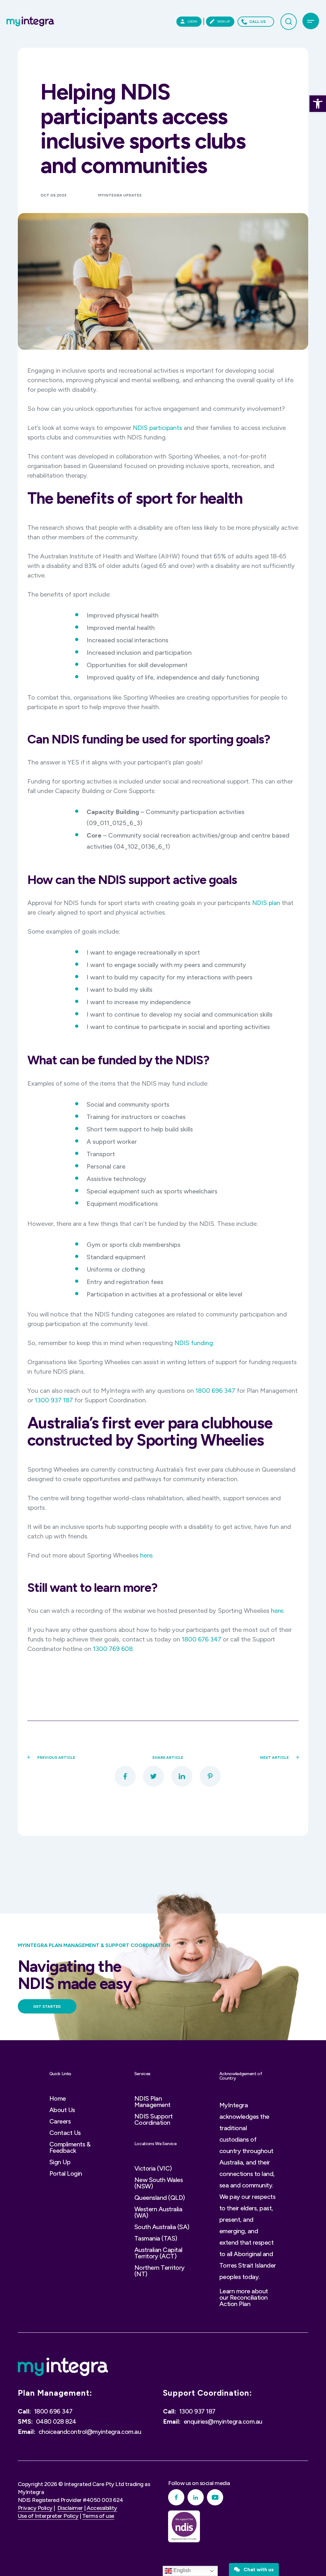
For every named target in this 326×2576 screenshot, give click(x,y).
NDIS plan (266, 903)
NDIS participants (157, 428)
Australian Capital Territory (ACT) (158, 2253)
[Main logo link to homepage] (30, 21)
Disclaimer (70, 2508)
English (181, 2570)
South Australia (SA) (162, 2227)
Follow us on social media (199, 2483)
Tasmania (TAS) (156, 2238)
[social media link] (176, 2497)
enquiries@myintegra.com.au (223, 2421)
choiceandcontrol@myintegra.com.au (90, 2432)
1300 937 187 (54, 1400)
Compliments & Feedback (70, 2147)
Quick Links (60, 2074)
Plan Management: (55, 2393)
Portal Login (66, 2173)
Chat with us (257, 2569)
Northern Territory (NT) (159, 2271)
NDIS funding (194, 1343)
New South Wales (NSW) (159, 2183)
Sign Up (60, 2162)
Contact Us (65, 2133)
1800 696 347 (215, 1391)
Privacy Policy (35, 2508)
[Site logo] (63, 2367)
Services (142, 2074)
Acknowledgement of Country (241, 2076)
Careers (60, 2121)
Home (58, 2098)
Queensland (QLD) (160, 2198)
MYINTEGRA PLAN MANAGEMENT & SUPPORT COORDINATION (94, 1945)
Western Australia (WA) (158, 2212)
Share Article (168, 1758)
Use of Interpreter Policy (48, 2516)
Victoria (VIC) (153, 2168)
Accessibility (102, 2508)
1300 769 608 (113, 1649)
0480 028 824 (56, 2421)
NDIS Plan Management (152, 2102)
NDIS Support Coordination (154, 2119)
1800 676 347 (202, 1639)
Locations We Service (156, 2144)
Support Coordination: (208, 2393)
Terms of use (98, 2516)
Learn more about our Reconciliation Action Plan (244, 2297)
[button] (318, 104)
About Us (62, 2110)
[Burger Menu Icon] (311, 21)
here (146, 1555)
